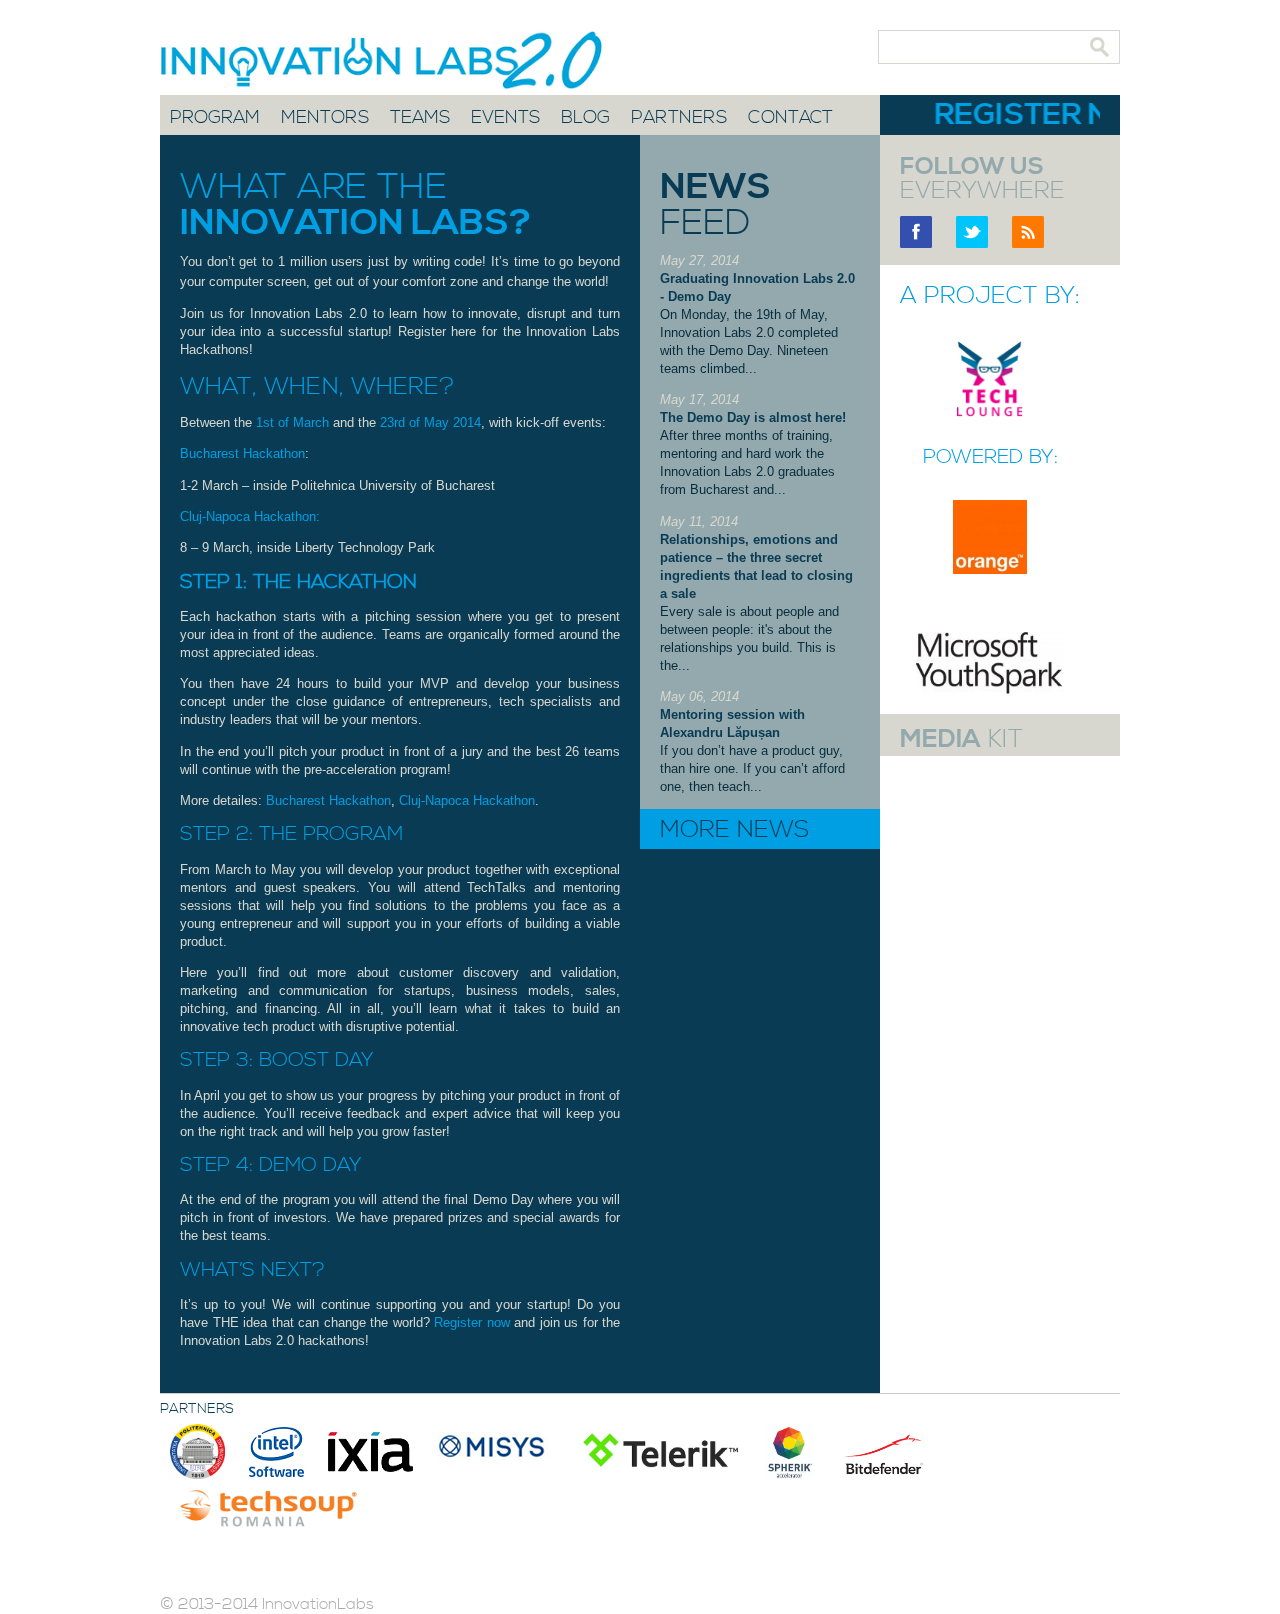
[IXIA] (372, 1450)
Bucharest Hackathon (242, 453)
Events (505, 118)
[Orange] (990, 569)
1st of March (292, 422)
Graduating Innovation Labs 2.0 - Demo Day (757, 287)
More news (734, 830)
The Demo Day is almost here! (753, 417)
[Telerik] (659, 1450)
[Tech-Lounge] (990, 415)
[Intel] (278, 1450)
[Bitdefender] (886, 1450)
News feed (715, 205)
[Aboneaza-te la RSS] (1028, 243)
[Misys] (495, 1450)
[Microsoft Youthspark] (990, 691)
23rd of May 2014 (430, 422)
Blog (585, 118)
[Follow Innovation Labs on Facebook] (916, 243)
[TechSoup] (268, 1505)
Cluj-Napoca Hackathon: (250, 516)
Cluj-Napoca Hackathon (467, 800)
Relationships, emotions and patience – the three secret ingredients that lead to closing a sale (756, 566)
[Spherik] (792, 1450)
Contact (790, 118)
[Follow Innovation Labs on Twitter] (972, 243)
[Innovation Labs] (359, 56)
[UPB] (199, 1450)
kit (961, 740)
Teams (420, 118)
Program (215, 118)
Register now (472, 1322)
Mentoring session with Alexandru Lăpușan (732, 723)
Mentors (325, 118)
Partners (679, 118)
